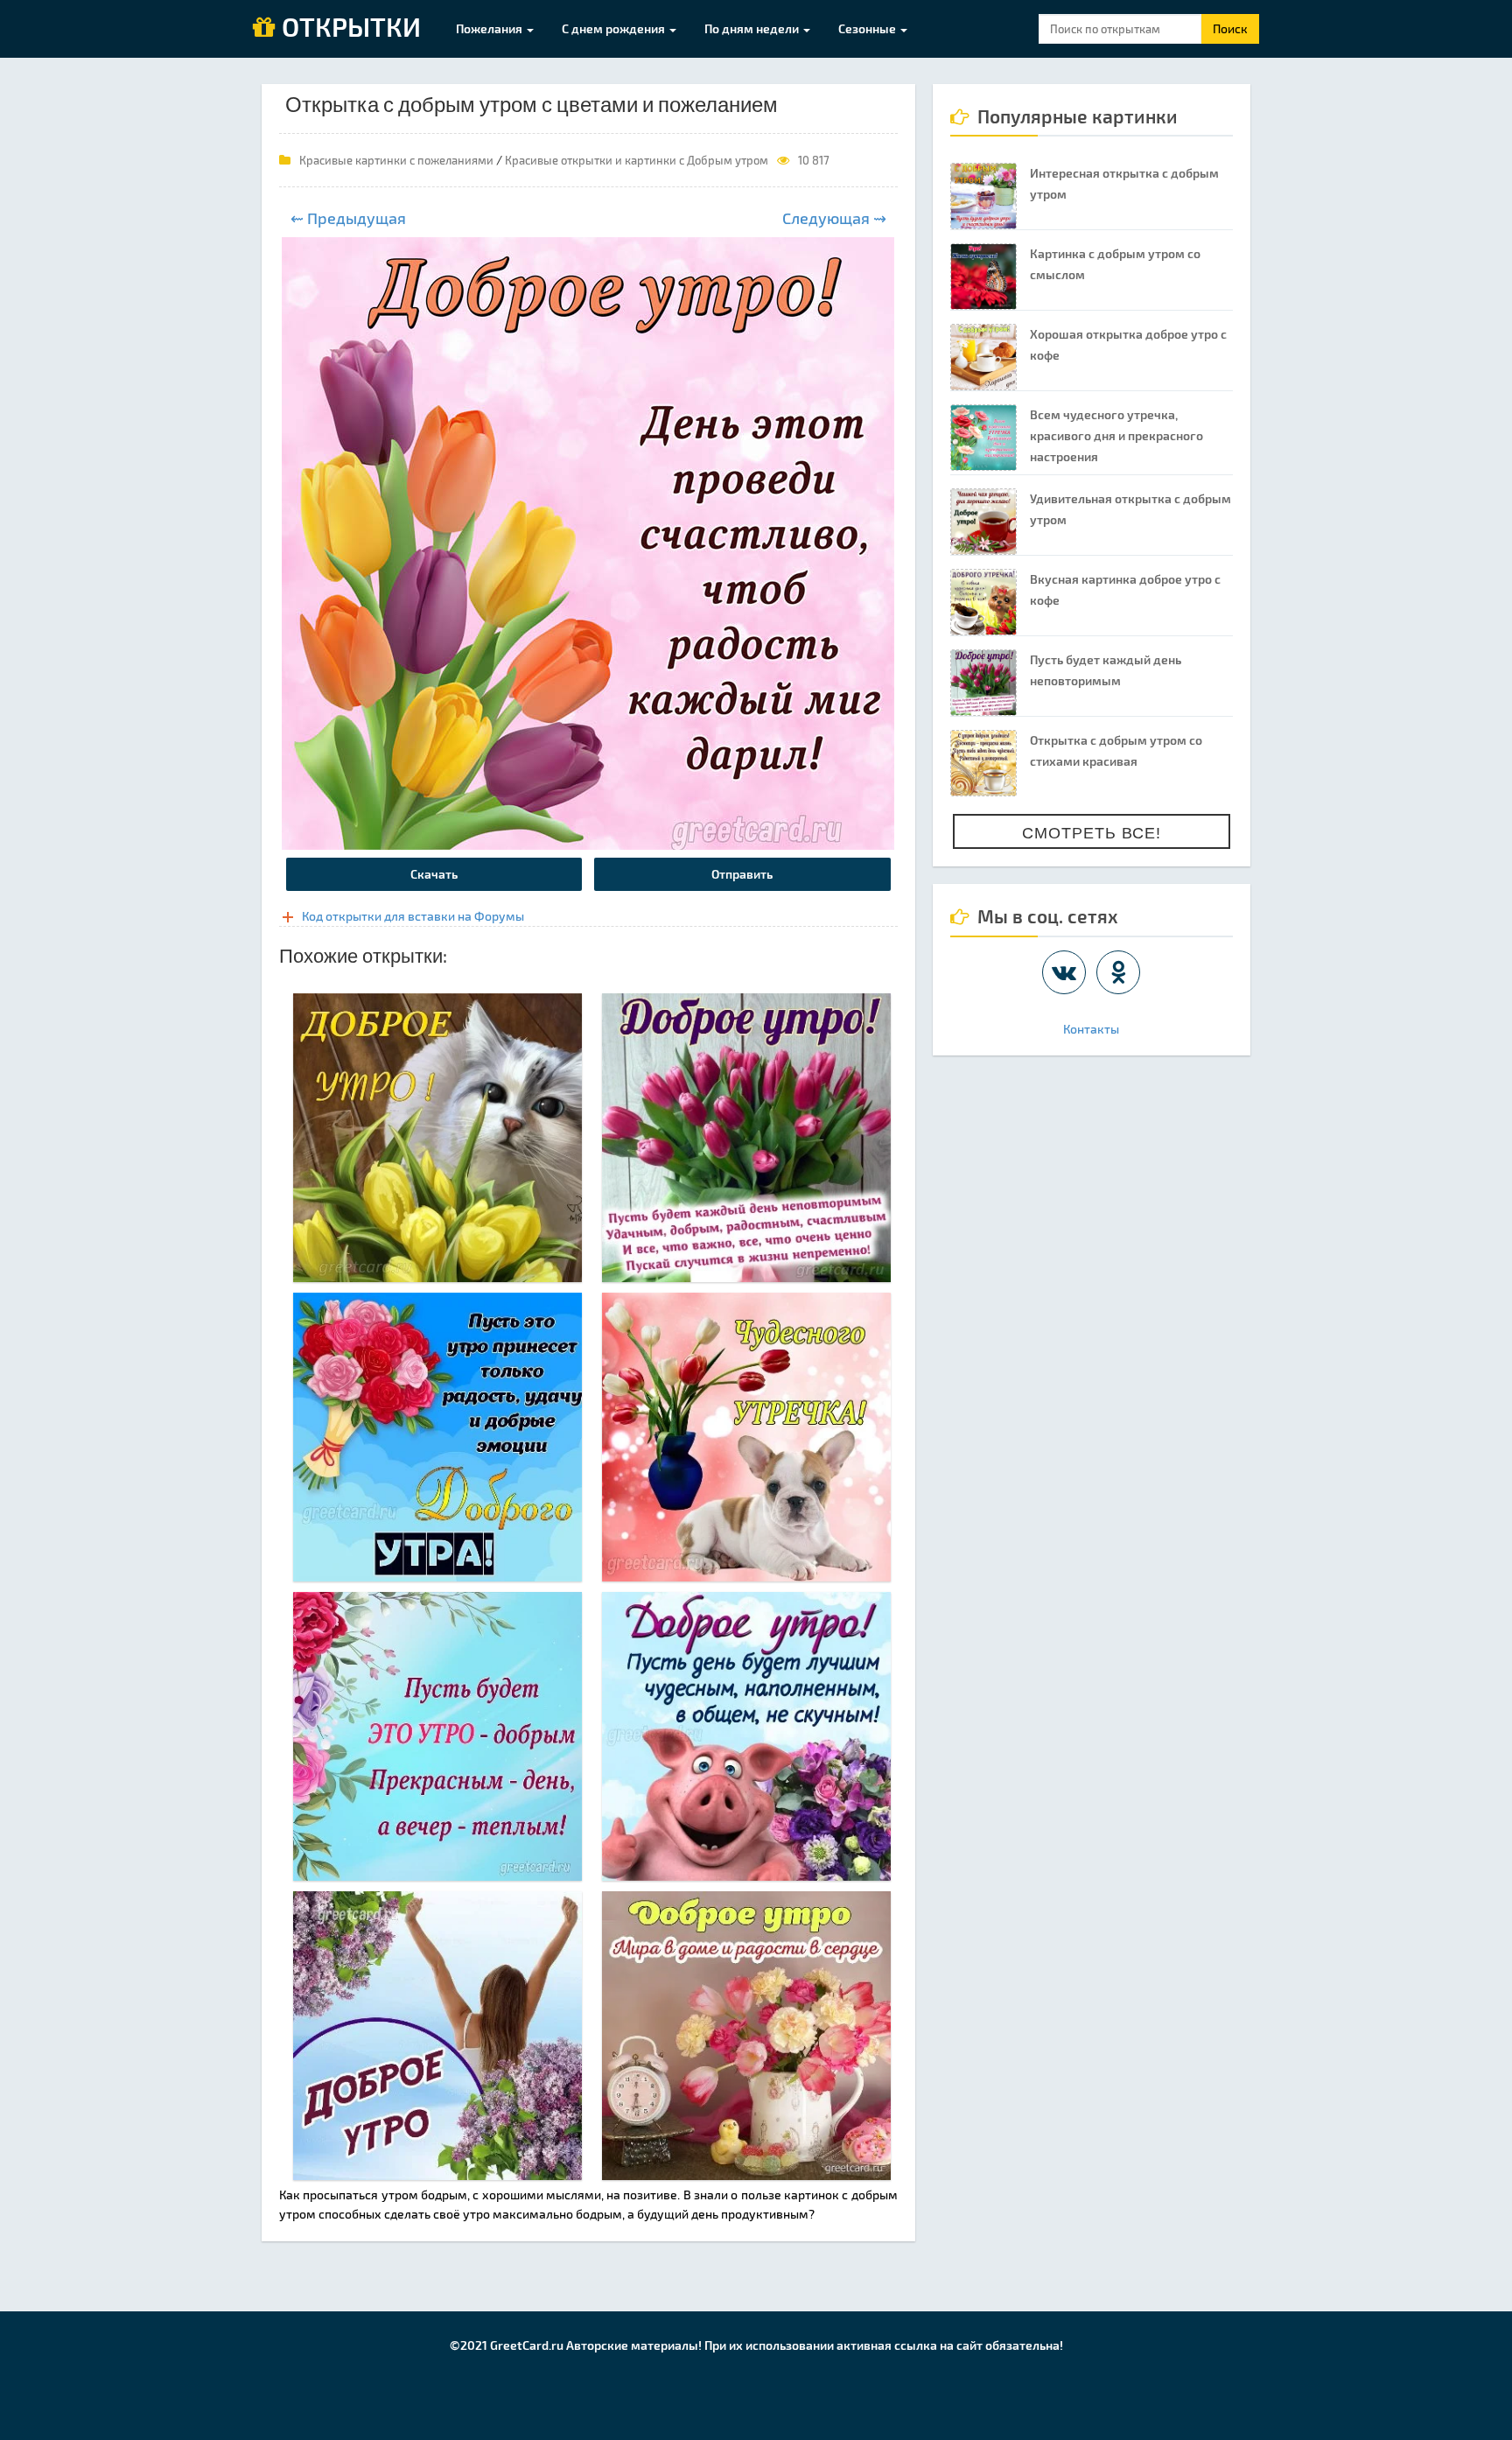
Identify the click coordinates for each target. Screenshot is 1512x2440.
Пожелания (490, 28)
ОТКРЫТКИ (348, 28)
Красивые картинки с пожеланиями (396, 160)
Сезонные (868, 28)
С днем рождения (615, 28)
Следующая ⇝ (834, 218)
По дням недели (753, 28)
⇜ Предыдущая (348, 218)
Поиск (1230, 28)
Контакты (1091, 1029)
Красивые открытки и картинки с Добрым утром (637, 160)
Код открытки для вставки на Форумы (413, 916)
